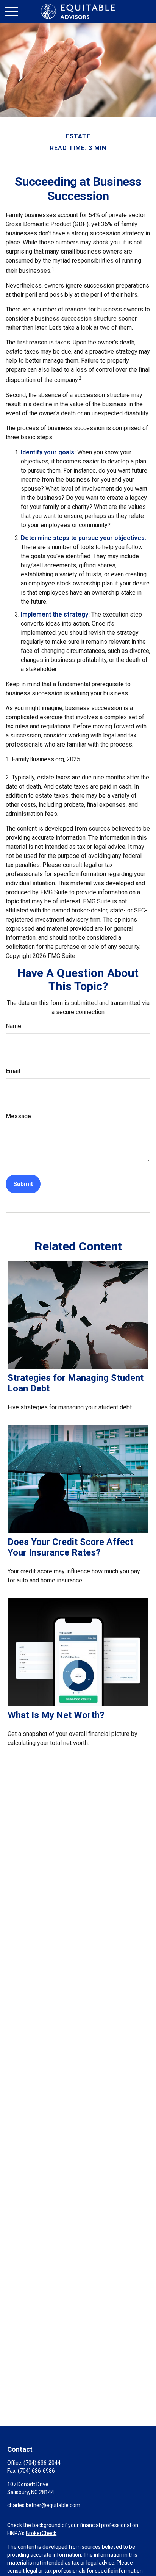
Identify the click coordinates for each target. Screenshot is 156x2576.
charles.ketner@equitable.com (44, 2505)
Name (13, 1026)
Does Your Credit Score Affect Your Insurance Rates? (70, 1547)
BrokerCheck (41, 2533)
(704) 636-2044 (42, 2463)
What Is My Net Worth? (56, 1715)
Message (18, 1116)
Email (13, 1071)
